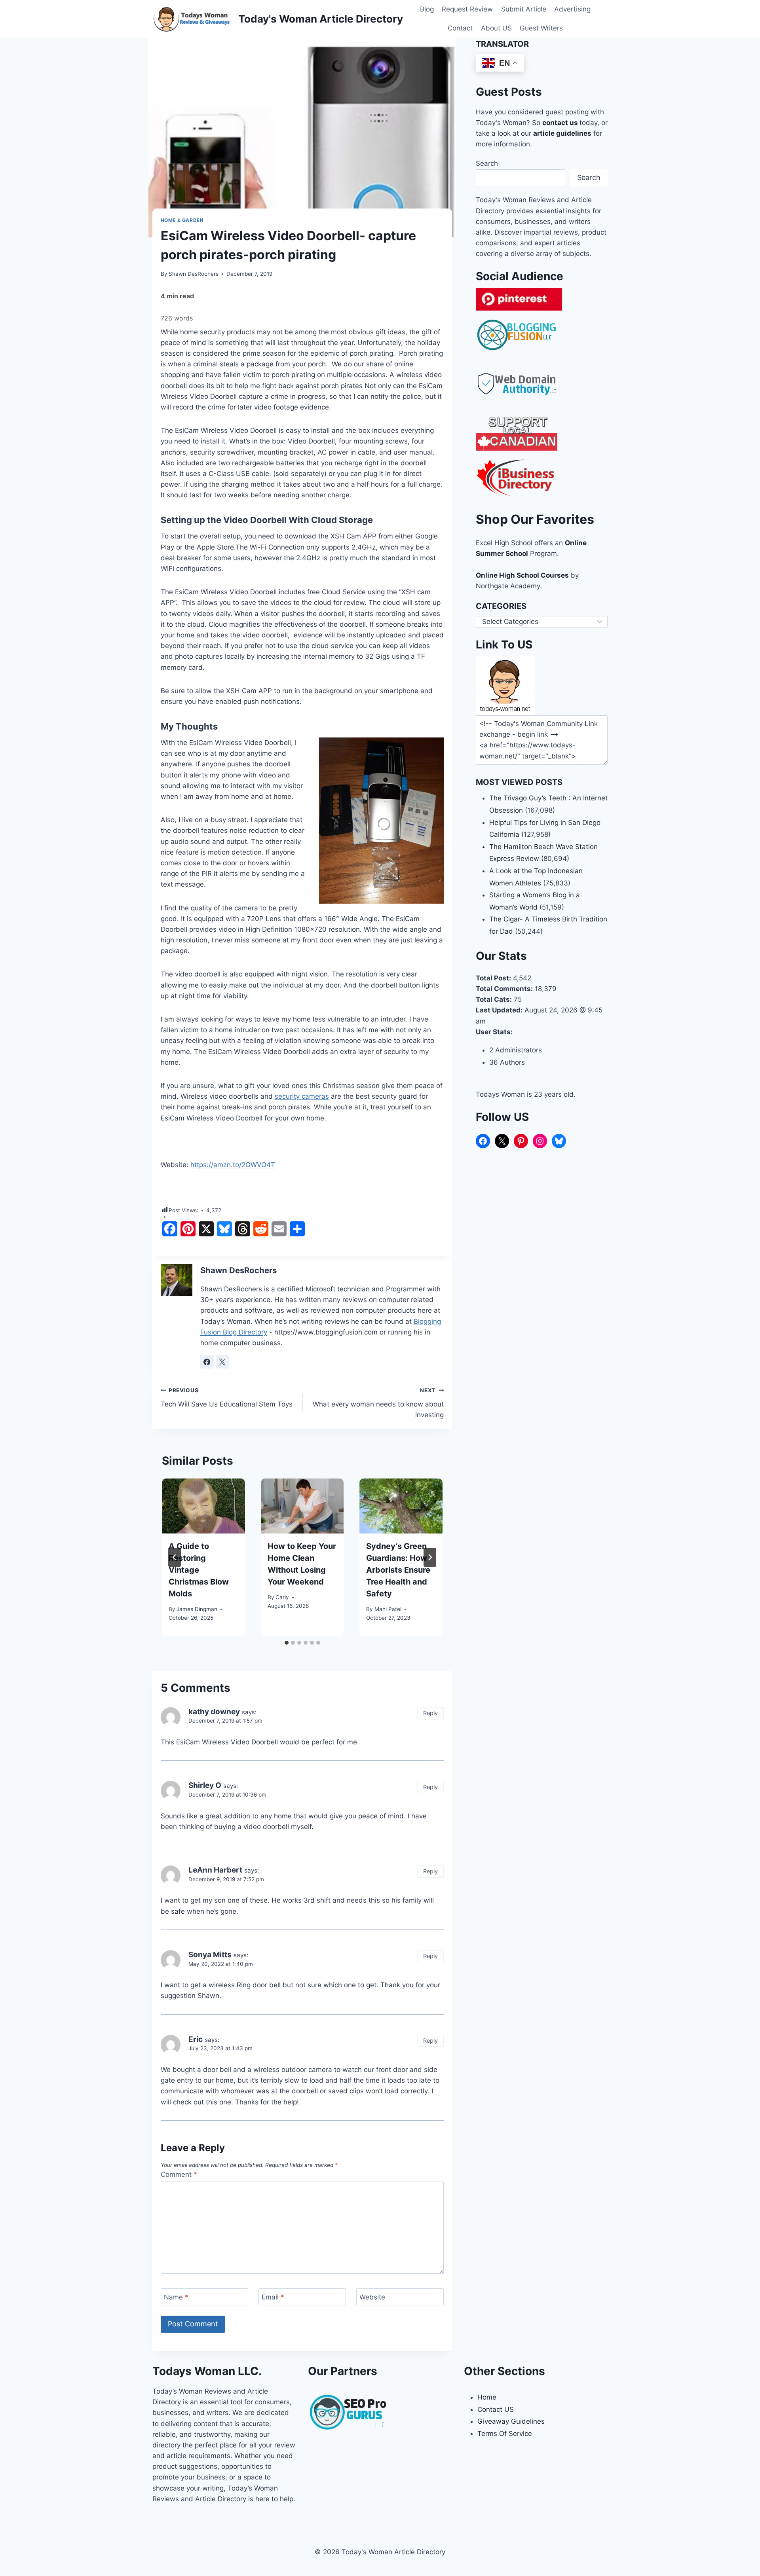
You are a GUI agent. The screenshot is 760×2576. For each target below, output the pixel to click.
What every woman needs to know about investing (378, 1403)
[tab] (287, 1643)
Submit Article (524, 9)
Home (487, 2397)
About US (496, 28)
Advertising (572, 9)
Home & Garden (182, 220)
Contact (460, 28)
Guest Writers (541, 28)
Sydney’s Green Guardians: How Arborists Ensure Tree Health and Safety (398, 1570)
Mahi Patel (388, 1609)
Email (273, 2297)
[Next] (430, 1557)
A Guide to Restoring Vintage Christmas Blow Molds (199, 1570)
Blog (427, 9)
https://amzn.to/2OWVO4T (233, 1165)
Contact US (496, 2409)
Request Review (467, 9)
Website (372, 2297)
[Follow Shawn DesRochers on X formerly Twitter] (222, 1362)
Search (487, 163)
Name (176, 2297)
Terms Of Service (505, 2434)
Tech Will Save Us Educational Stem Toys (227, 1398)
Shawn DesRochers (194, 274)
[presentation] (203, 1506)
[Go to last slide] (175, 1557)
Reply (430, 1713)
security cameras (302, 1096)
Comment (179, 2174)
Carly (282, 1597)
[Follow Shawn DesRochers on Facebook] (207, 1362)
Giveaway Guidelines (511, 2421)
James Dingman (197, 1609)
